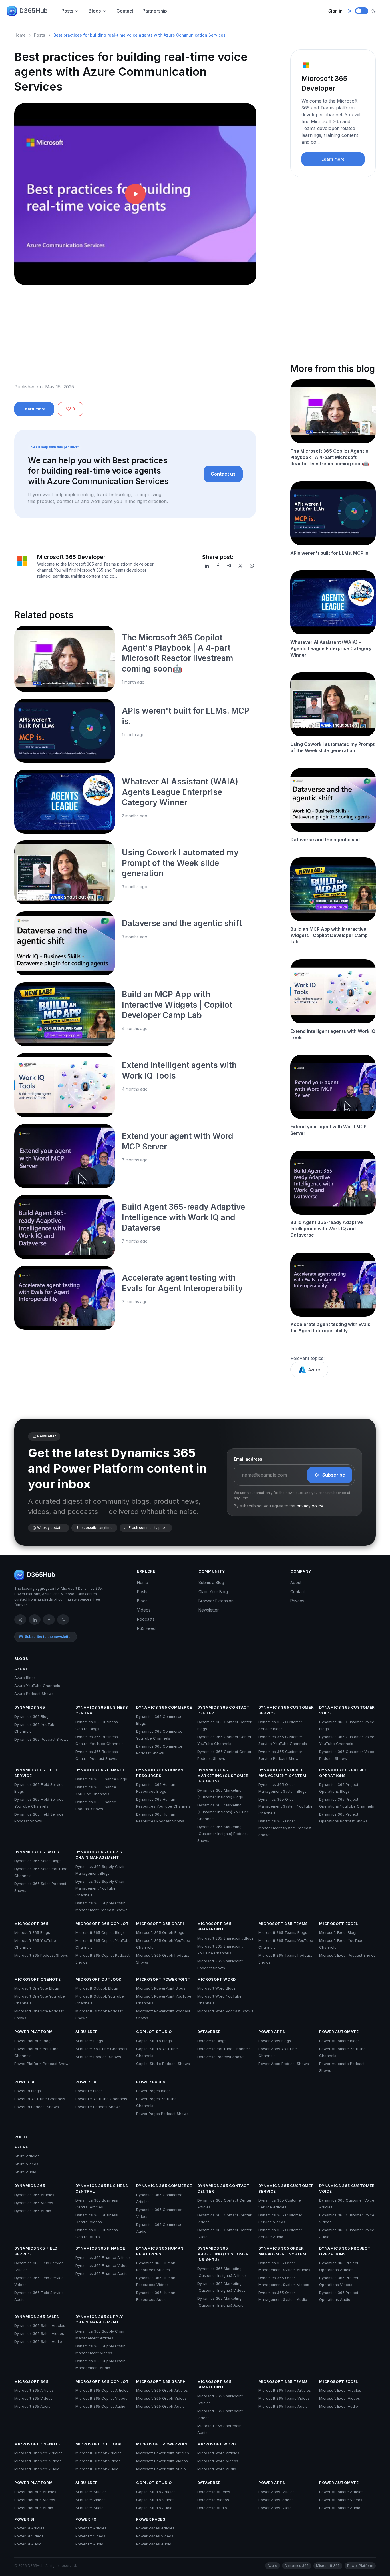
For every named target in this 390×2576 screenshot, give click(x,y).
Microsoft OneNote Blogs (37, 1988)
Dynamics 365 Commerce (164, 1707)
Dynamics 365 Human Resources (160, 1773)
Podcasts (146, 1619)
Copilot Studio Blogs (154, 2041)
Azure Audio (25, 2172)
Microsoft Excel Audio (339, 2406)
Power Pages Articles (155, 2528)
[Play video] (135, 194)
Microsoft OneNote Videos (38, 2461)
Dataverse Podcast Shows (221, 2057)
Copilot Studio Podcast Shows (163, 2064)
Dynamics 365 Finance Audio (101, 2273)
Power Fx (86, 2082)
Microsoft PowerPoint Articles (163, 2453)
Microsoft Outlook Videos (98, 2461)
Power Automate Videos (341, 2500)
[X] (240, 566)
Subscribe (334, 1475)
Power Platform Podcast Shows (42, 2064)
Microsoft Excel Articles (340, 2390)
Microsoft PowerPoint (163, 1979)
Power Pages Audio (154, 2544)
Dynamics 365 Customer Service (286, 1710)
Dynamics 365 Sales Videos (39, 2333)
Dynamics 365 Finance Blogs (101, 1779)
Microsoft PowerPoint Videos (162, 2461)
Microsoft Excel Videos (340, 2398)
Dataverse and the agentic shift (182, 923)
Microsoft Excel (339, 1924)
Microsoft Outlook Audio (97, 2469)
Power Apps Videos (276, 2500)
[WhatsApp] (252, 566)
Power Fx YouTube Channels (101, 2099)
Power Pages (151, 2082)
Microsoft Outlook (98, 1979)
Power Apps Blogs (275, 2041)
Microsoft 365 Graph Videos (161, 2398)
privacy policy (310, 1506)
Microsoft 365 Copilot (102, 1924)
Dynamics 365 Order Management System (282, 1773)
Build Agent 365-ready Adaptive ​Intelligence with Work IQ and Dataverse (184, 1217)
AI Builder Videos (91, 2500)
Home (20, 35)
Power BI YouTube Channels (40, 2099)
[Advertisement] (135, 339)
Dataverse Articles (214, 2492)
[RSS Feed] (63, 1620)
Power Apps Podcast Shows (284, 2064)
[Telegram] (229, 566)
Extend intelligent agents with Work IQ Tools (333, 1034)
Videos (144, 1610)
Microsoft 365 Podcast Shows (41, 1955)
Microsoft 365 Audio (32, 2406)
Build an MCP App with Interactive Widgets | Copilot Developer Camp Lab (177, 1005)
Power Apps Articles (277, 2492)
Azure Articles (27, 2156)
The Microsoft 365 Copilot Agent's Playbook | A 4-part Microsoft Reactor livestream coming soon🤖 (330, 457)
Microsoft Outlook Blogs (97, 1988)
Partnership (155, 11)
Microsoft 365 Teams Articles (285, 2390)
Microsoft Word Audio (217, 2469)
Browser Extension (216, 1601)
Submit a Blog (211, 1582)
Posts (67, 11)
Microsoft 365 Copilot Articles (102, 2390)
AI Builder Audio (90, 2508)
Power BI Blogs (28, 2091)
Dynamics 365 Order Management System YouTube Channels (286, 1806)
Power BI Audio (28, 2544)
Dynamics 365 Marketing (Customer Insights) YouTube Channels (223, 1812)
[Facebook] (218, 566)
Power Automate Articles (341, 2492)
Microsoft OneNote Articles (38, 2453)
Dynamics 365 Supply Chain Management (99, 1855)
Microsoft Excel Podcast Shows (347, 1955)
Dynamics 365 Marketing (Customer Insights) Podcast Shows (223, 1834)
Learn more (34, 409)
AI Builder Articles (91, 2492)
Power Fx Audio (89, 2544)
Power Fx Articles (91, 2528)
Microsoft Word (217, 1979)
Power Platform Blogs (33, 2041)
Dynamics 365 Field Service (36, 1773)
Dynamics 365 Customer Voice (347, 1710)
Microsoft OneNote (37, 1979)
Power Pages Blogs (153, 2091)
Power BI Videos (29, 2536)
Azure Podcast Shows (34, 1694)
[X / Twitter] (20, 1620)
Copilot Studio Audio (154, 2508)
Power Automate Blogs (339, 2041)
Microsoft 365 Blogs (32, 1932)
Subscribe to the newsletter (48, 1637)
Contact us (223, 474)
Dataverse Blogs (212, 2041)
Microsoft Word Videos (218, 2461)
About (296, 1582)
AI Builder (87, 2032)
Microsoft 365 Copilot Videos (101, 2398)
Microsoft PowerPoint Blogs (161, 1988)
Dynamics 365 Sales (37, 1852)
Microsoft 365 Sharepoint (214, 1926)
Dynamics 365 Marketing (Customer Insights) (223, 1775)
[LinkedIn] (207, 566)
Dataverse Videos (213, 2500)
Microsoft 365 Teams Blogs (283, 1932)
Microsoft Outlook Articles (98, 2453)
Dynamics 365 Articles (34, 2195)
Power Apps (272, 2032)
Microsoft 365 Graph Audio (160, 2406)
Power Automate (339, 2032)
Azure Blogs (25, 1678)
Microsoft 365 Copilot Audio (100, 2406)
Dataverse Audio (212, 2508)
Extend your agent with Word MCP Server (328, 1130)
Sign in (335, 11)
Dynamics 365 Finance (100, 1770)
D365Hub (33, 11)
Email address (248, 1459)
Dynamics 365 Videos (34, 2203)
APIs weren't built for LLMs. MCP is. (330, 553)
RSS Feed (146, 1628)
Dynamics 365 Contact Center (223, 1710)
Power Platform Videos (35, 2500)
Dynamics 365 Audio (33, 2211)
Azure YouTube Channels (37, 1686)
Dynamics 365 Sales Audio (38, 2341)
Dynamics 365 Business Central (102, 1710)
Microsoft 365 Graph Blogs (160, 1932)
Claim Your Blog (213, 1592)
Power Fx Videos (90, 2536)
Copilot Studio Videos (155, 2500)
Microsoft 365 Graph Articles (162, 2390)
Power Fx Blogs (89, 2091)
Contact (125, 11)
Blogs (95, 11)
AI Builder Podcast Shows (98, 2057)
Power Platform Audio (34, 2508)
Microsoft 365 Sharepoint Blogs (225, 1938)
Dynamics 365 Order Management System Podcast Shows (285, 1828)
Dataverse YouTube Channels (224, 2049)
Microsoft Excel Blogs (338, 1932)
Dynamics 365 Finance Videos (102, 2265)
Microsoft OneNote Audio (37, 2469)
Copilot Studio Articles (156, 2492)
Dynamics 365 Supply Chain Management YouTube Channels (100, 1888)
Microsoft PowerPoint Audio (161, 2469)
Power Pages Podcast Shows (162, 2114)
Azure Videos (26, 2164)
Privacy (297, 1601)
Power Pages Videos (155, 2536)
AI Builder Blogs (89, 2041)
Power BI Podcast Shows (37, 2107)
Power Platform (33, 2032)
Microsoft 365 (31, 1924)
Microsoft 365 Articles (34, 2390)
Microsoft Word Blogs (216, 1988)
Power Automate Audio (340, 2508)
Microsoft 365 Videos (33, 2398)
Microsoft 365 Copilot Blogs (100, 1932)
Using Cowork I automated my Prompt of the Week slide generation (180, 863)
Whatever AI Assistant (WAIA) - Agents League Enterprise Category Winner (183, 792)
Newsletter (209, 1610)
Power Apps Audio (275, 2508)
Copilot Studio (154, 2032)
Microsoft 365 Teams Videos (284, 2398)
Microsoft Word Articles (218, 2453)
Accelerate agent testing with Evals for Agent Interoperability (330, 1327)
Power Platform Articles (35, 2492)
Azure (314, 1370)
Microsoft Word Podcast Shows (225, 2011)
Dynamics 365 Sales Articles (40, 2325)
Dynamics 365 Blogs (32, 1716)
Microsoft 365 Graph (161, 1924)
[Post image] (65, 659)
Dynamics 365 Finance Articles (103, 2257)
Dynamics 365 (30, 1707)
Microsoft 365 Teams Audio (283, 2406)
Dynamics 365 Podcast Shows (41, 1739)
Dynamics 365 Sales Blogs (38, 1861)
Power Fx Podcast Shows (98, 2107)
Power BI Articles (29, 2528)
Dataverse (209, 2032)
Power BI (24, 2082)
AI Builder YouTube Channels (101, 2049)
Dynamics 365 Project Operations (345, 1773)
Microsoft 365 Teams (283, 1924)
